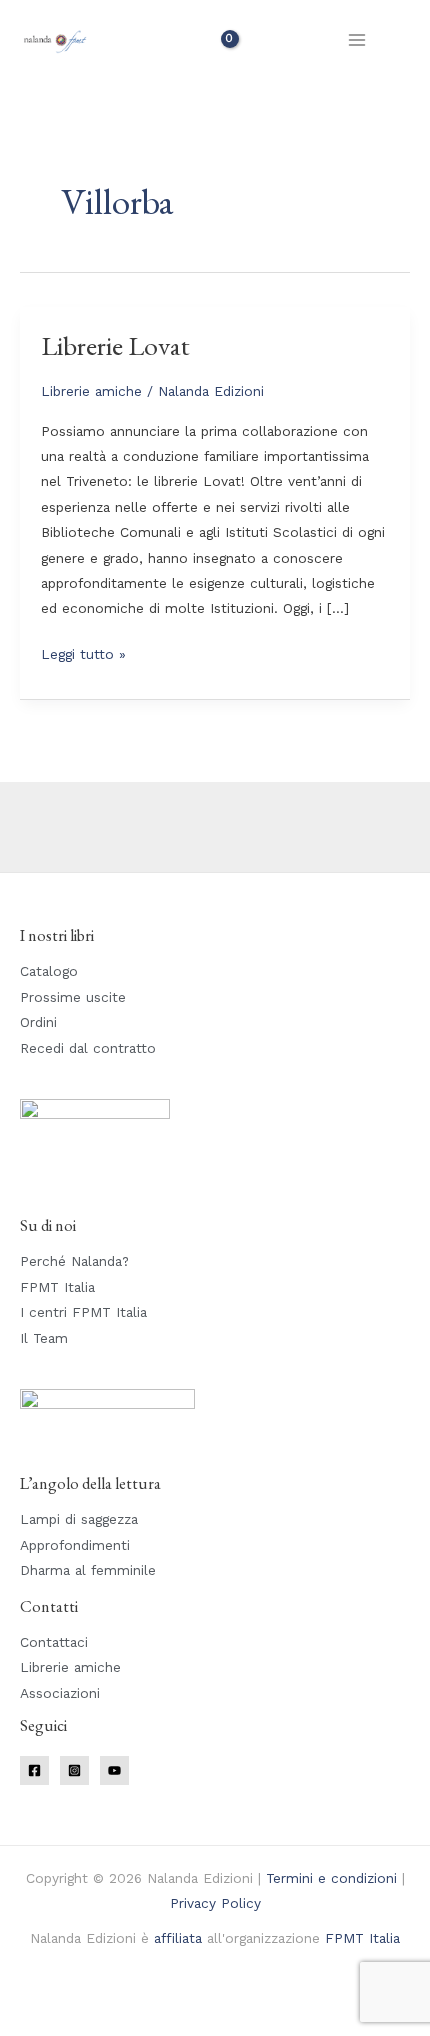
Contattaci (54, 1642)
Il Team (44, 1338)
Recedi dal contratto (88, 1048)
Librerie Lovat (115, 345)
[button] (403, 40)
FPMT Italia (57, 1287)
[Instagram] (74, 1770)
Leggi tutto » (83, 652)
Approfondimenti (75, 1545)
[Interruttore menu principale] (357, 39)
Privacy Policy (215, 1903)
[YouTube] (114, 1770)
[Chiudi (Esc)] (225, 1999)
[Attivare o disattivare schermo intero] (95, 1999)
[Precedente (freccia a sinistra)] (30, 2026)
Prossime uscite (73, 997)
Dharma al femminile (88, 1570)
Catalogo (49, 971)
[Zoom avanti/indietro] (30, 1999)
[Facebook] (34, 1770)
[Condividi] (160, 1999)
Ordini (38, 1022)
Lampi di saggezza (79, 1519)
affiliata (178, 1938)
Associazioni (60, 1693)
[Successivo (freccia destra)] (95, 2026)
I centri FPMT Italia (83, 1312)
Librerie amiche (91, 391)
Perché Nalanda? (74, 1261)
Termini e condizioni (331, 1878)
